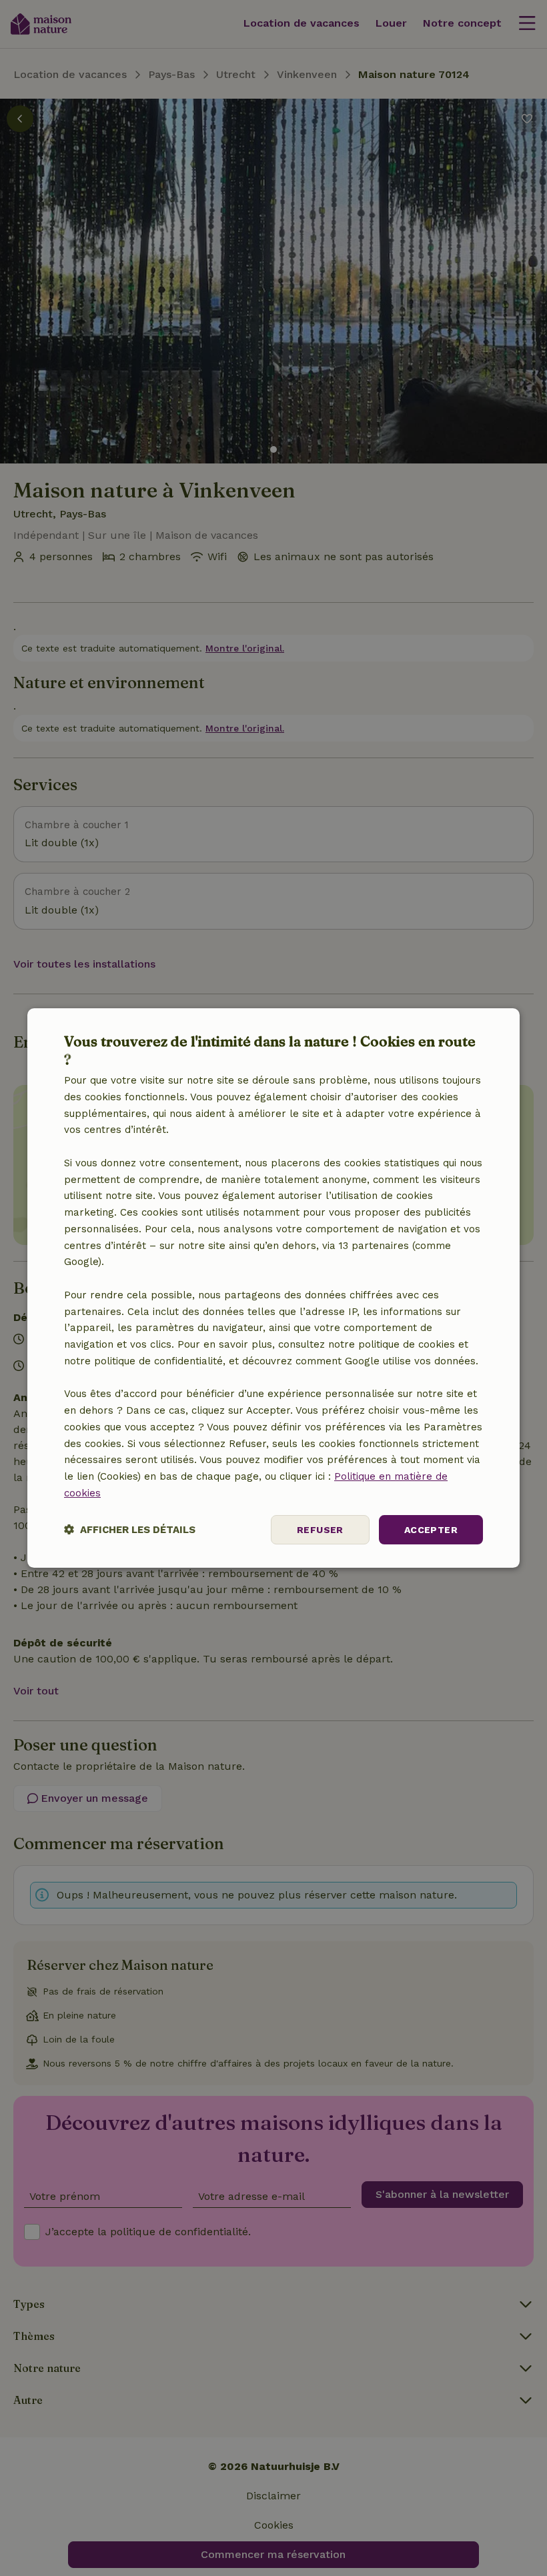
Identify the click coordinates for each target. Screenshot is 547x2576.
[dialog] (273, 1288)
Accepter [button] (431, 1530)
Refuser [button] (320, 1530)
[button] (130, 1530)
